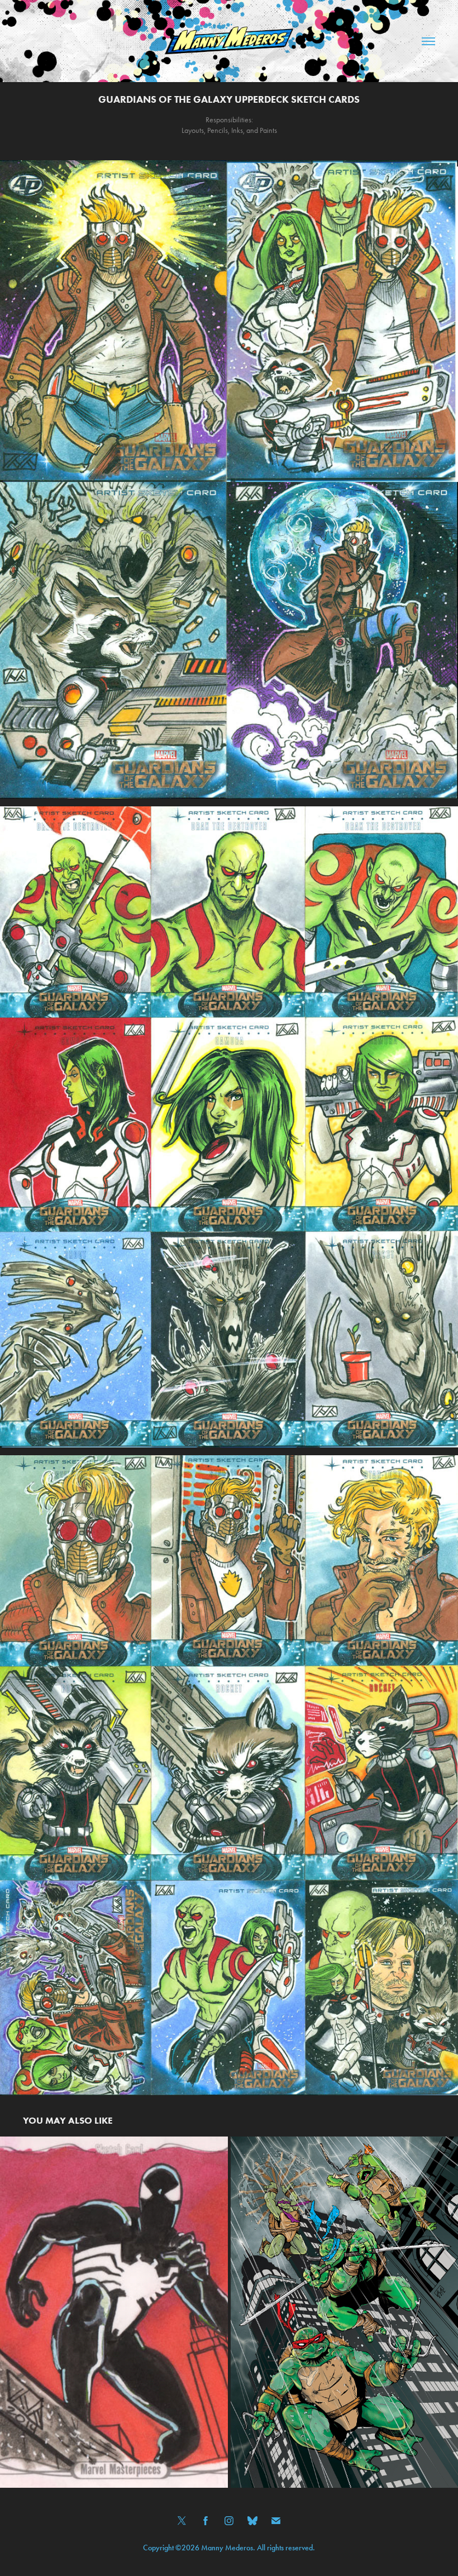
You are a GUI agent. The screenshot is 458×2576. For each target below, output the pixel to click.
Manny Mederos (227, 2548)
